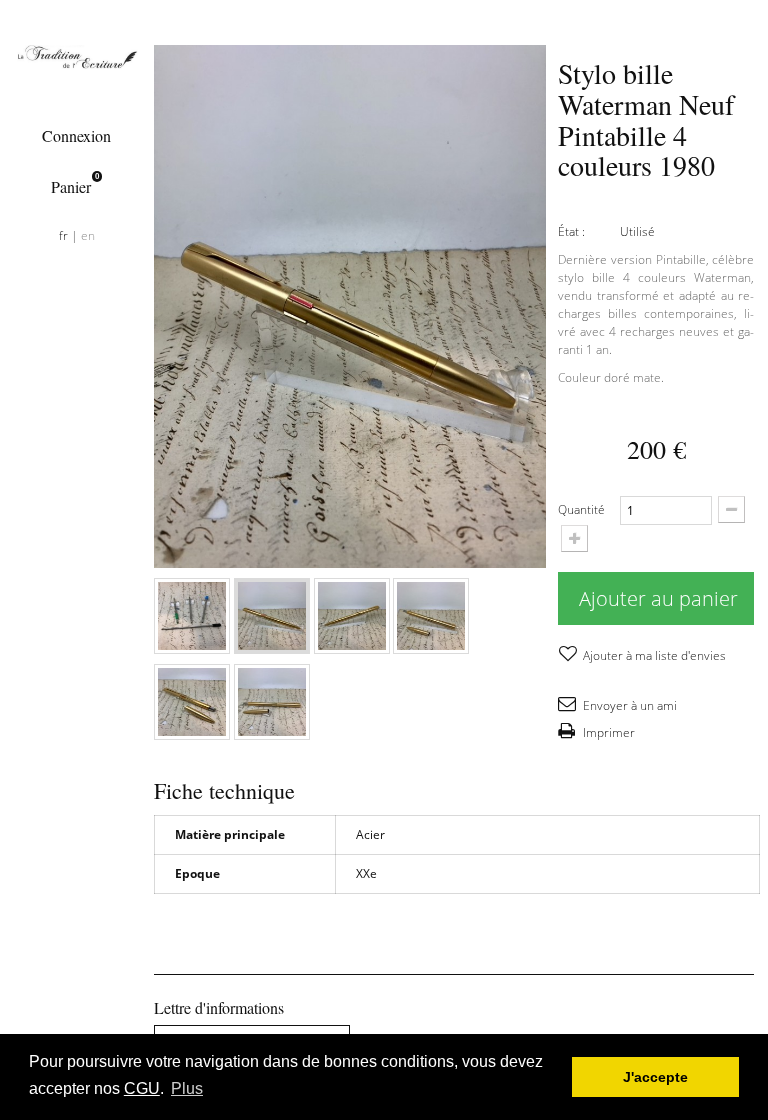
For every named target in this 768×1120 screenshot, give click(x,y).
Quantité (581, 509)
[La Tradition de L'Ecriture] (76, 56)
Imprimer (607, 732)
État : (571, 231)
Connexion (76, 135)
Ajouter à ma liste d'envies (653, 655)
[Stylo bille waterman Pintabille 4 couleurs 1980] (192, 616)
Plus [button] (187, 1088)
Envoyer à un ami (628, 705)
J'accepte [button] (655, 1077)
